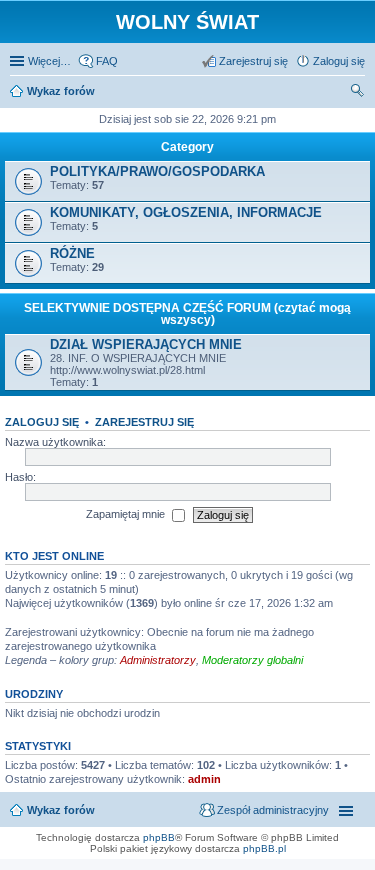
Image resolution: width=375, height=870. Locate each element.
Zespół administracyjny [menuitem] (273, 810)
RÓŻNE (72, 253)
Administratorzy (158, 660)
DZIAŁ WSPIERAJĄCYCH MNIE (146, 344)
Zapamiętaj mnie (127, 514)
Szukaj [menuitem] (358, 93)
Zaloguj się (42, 422)
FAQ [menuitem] (107, 61)
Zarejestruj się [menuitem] (253, 61)
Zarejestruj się (144, 422)
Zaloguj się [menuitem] (339, 61)
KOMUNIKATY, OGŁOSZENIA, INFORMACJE (186, 212)
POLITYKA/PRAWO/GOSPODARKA (157, 171)
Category (187, 147)
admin (204, 779)
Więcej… (49, 61)
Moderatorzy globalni (252, 660)
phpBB (159, 837)
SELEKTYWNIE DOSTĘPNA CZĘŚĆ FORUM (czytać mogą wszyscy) (187, 314)
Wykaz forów (61, 810)
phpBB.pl (264, 848)
